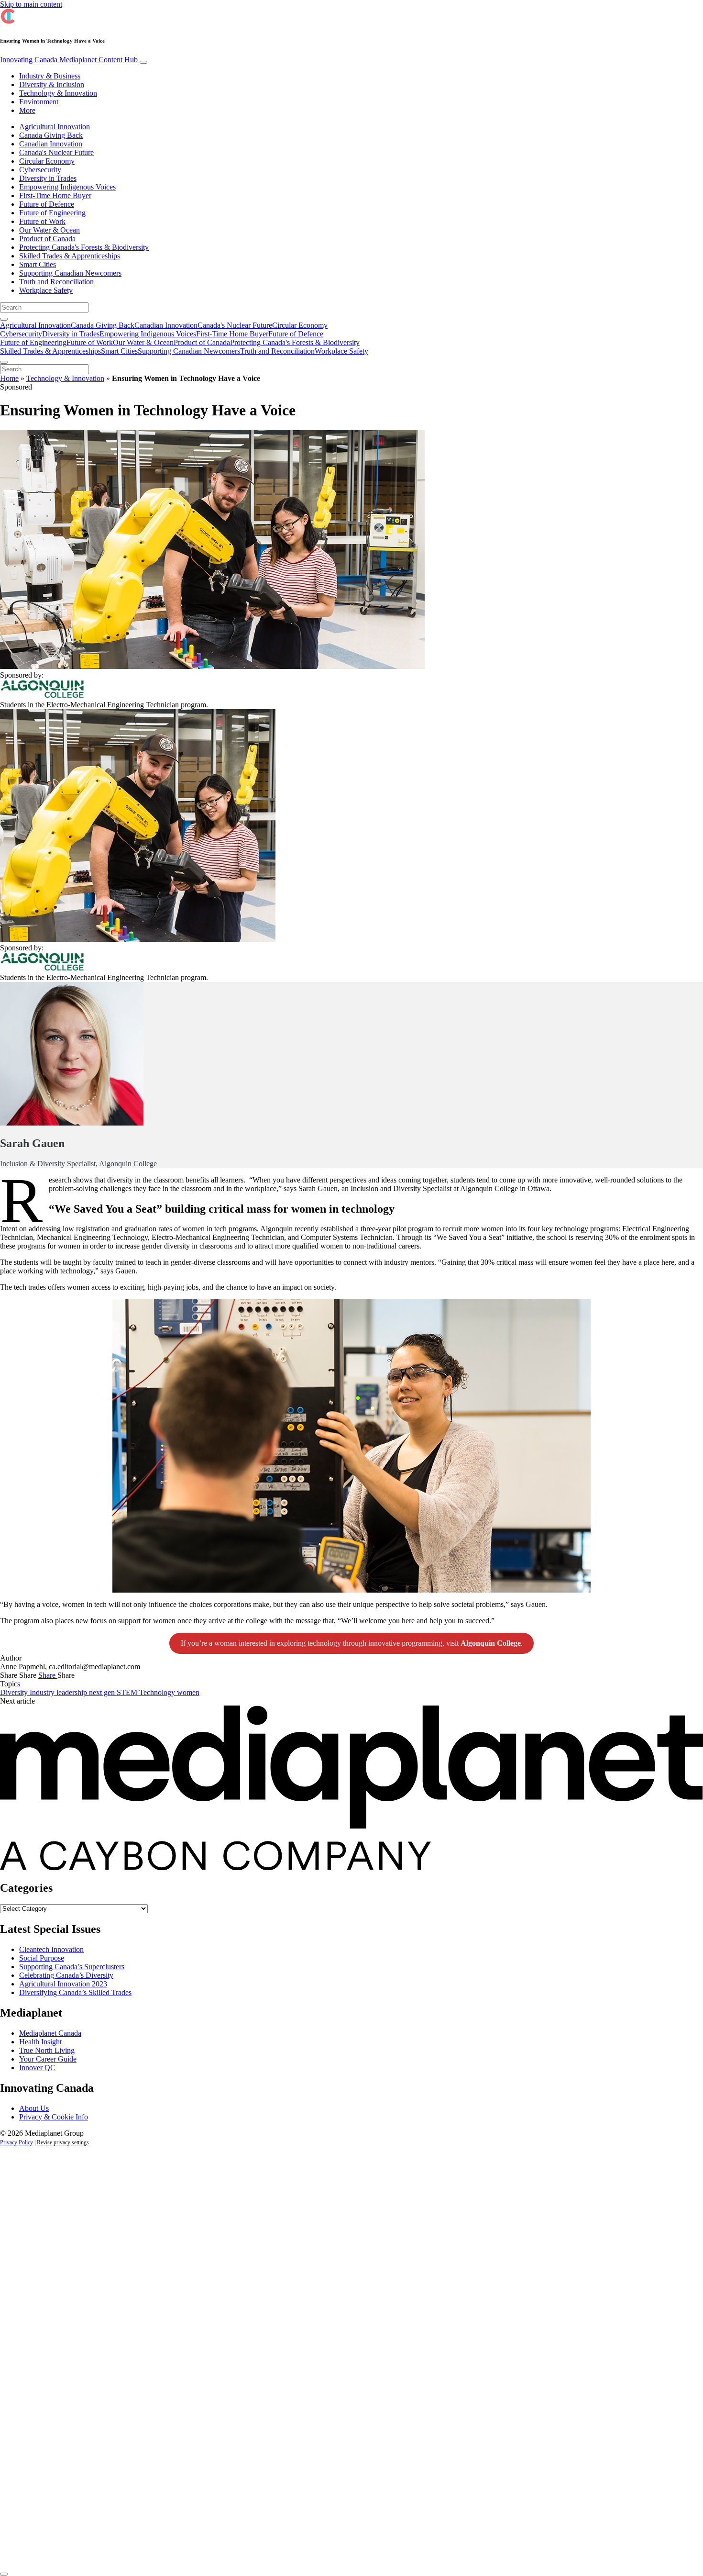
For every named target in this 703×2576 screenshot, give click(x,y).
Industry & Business (50, 76)
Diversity (15, 1692)
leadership (73, 1692)
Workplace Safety (46, 290)
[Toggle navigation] (143, 62)
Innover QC (37, 2068)
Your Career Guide (48, 2059)
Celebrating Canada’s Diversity (66, 1975)
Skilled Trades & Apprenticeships (70, 256)
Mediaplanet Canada (50, 2033)
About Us (34, 2108)
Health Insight (40, 2042)
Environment (39, 102)
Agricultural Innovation (55, 127)
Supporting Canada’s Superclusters (72, 1967)
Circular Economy (47, 161)
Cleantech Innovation (51, 1949)
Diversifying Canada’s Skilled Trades (75, 1992)
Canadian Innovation (51, 144)
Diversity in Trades (48, 178)
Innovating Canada (69, 60)
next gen (103, 1692)
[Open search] (4, 319)
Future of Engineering (52, 213)
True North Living (47, 2050)
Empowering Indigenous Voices (67, 187)
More (27, 110)
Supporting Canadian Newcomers (70, 273)
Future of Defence (47, 204)
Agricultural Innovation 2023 (63, 1984)
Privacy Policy (16, 2142)
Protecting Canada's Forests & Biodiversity (84, 247)
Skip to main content (31, 4)
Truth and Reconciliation (56, 282)
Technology (158, 1692)
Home (9, 378)
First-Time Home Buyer (55, 195)
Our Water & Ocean (49, 230)
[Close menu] (4, 362)
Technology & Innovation (58, 93)
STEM (128, 1692)
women (188, 1692)
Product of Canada (47, 239)
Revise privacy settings (63, 2142)
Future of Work (42, 221)
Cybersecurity (40, 170)
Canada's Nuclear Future (56, 152)
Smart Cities (38, 264)
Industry (43, 1692)
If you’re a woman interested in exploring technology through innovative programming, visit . (352, 1643)
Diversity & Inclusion (52, 84)
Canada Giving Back (51, 135)
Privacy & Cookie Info (54, 2117)
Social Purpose (42, 1958)
